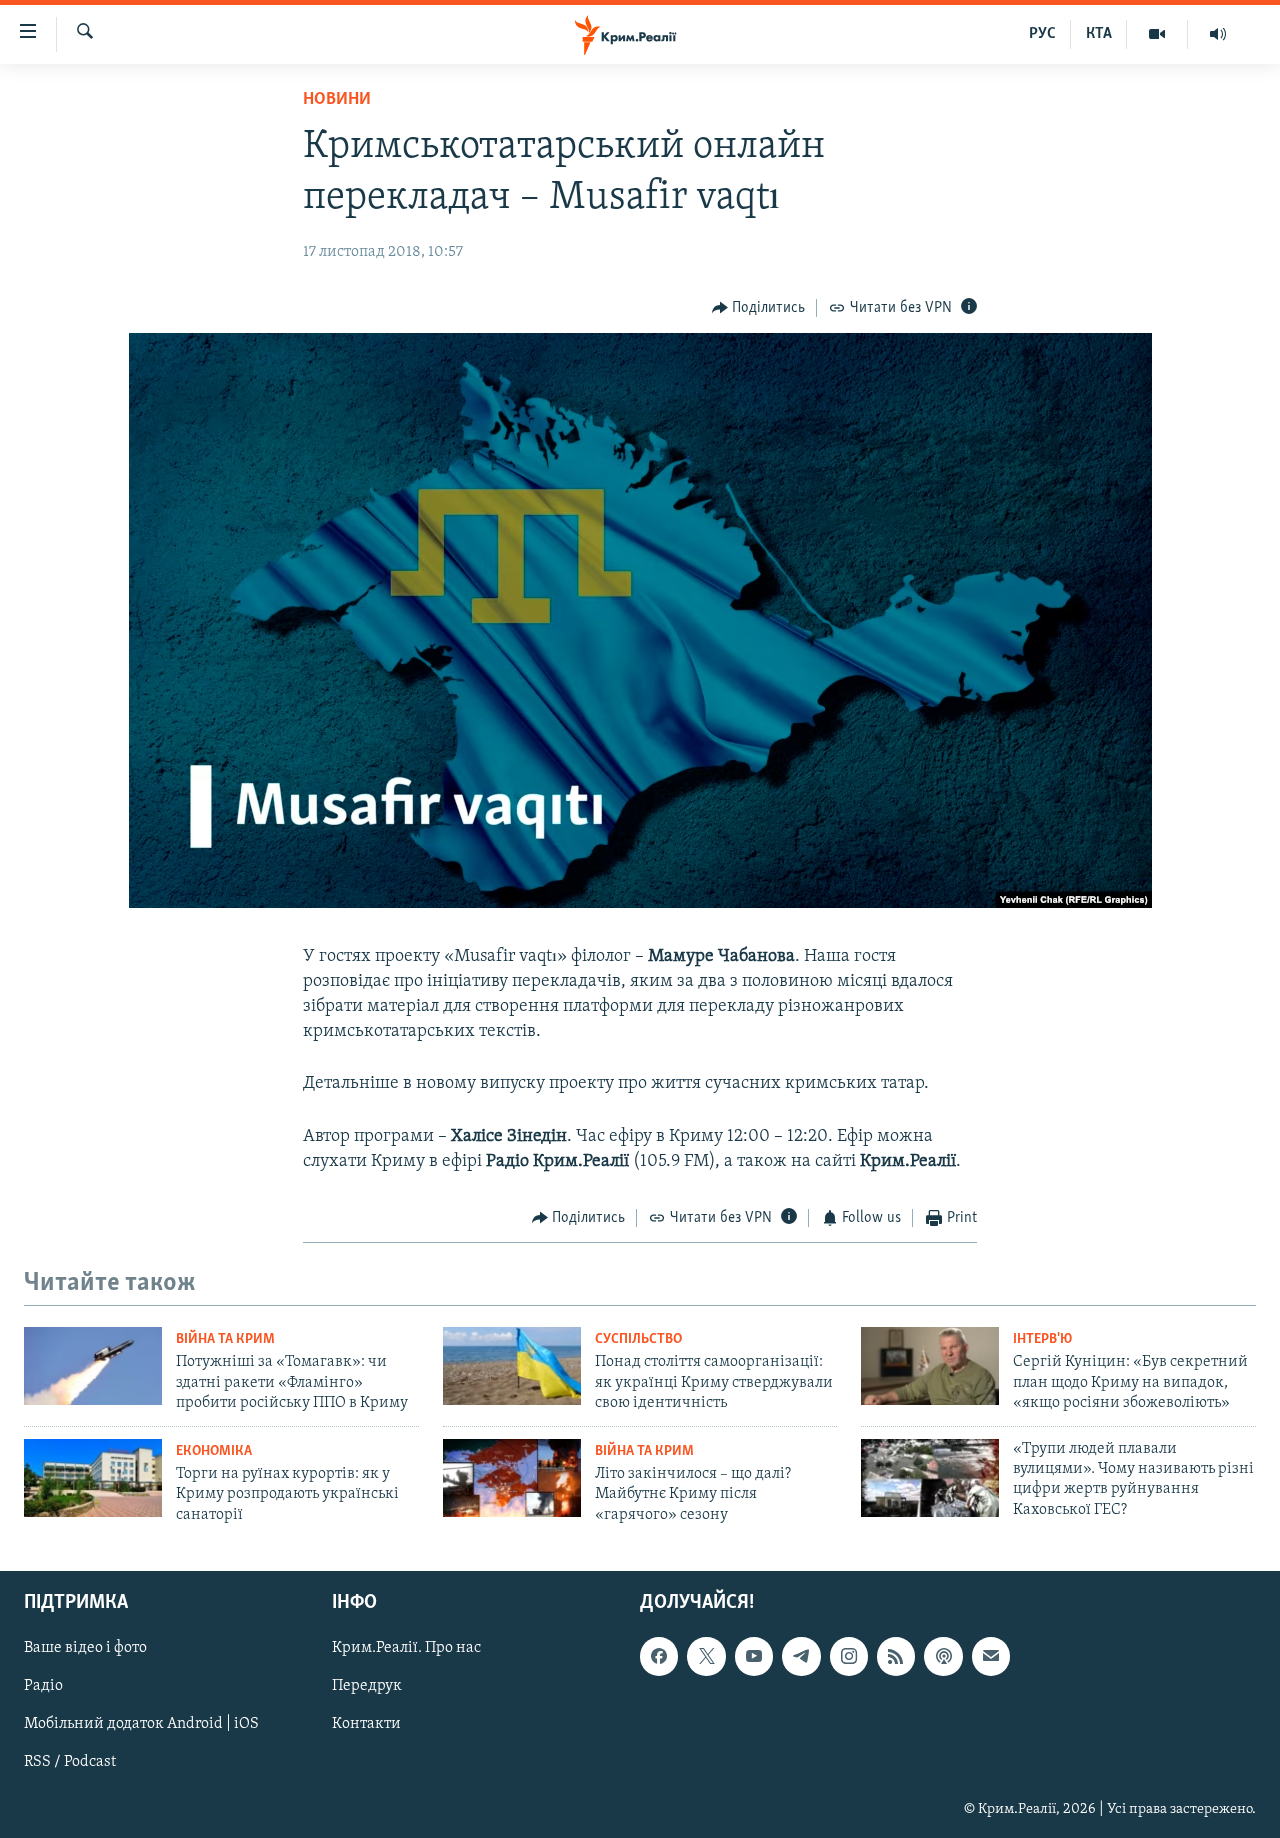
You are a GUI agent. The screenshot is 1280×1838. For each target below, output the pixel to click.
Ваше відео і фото (85, 1648)
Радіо (43, 1686)
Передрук (367, 1686)
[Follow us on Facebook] (659, 1656)
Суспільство (638, 1339)
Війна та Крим (225, 1339)
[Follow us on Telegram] (801, 1656)
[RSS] (896, 1656)
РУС (1042, 34)
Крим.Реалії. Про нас (406, 1648)
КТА (1099, 34)
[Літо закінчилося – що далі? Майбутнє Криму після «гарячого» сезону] (512, 1478)
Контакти (366, 1724)
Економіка (214, 1451)
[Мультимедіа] (1157, 34)
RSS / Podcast (70, 1763)
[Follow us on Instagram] (849, 1656)
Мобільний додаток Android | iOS (141, 1724)
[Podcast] (943, 1656)
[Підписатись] (991, 1656)
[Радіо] (1218, 34)
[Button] (759, 308)
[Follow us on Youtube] (754, 1656)
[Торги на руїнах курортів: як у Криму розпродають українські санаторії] (93, 1478)
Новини (337, 100)
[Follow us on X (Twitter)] (706, 1656)
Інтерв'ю (1042, 1339)
